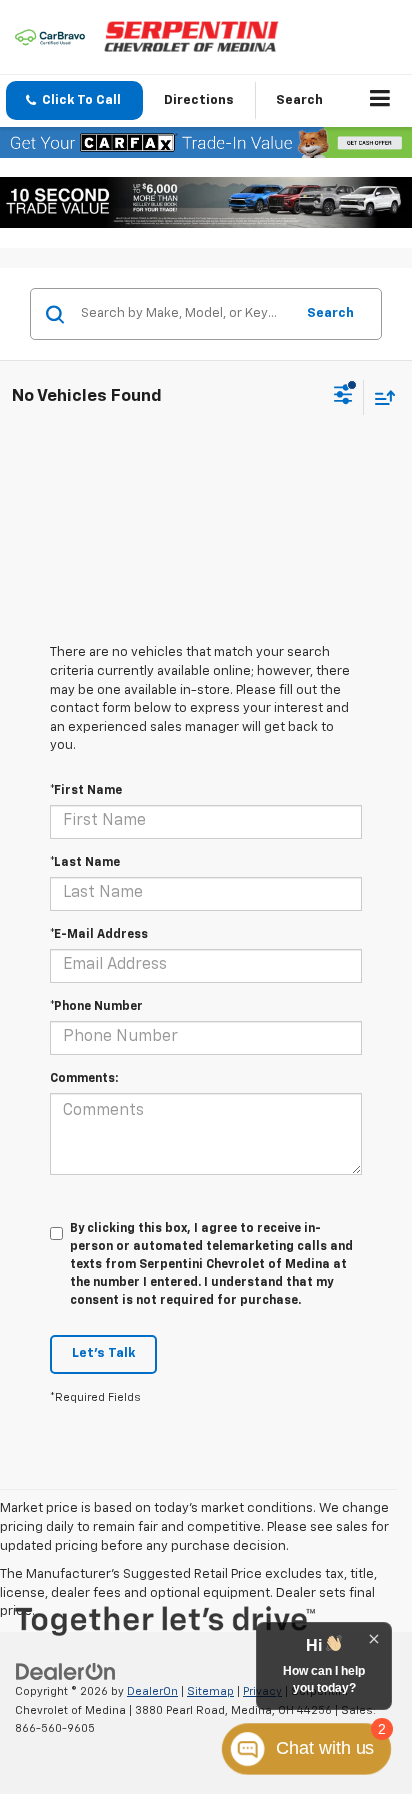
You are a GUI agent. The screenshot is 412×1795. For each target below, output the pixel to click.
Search (330, 313)
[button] (74, 100)
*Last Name (85, 863)
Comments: (84, 1079)
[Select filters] (343, 397)
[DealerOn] (66, 1672)
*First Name (86, 791)
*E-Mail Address (99, 935)
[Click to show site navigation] (380, 101)
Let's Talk (103, 1353)
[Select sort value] (380, 397)
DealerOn (152, 1691)
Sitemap (210, 1691)
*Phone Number (96, 1007)
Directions (199, 100)
